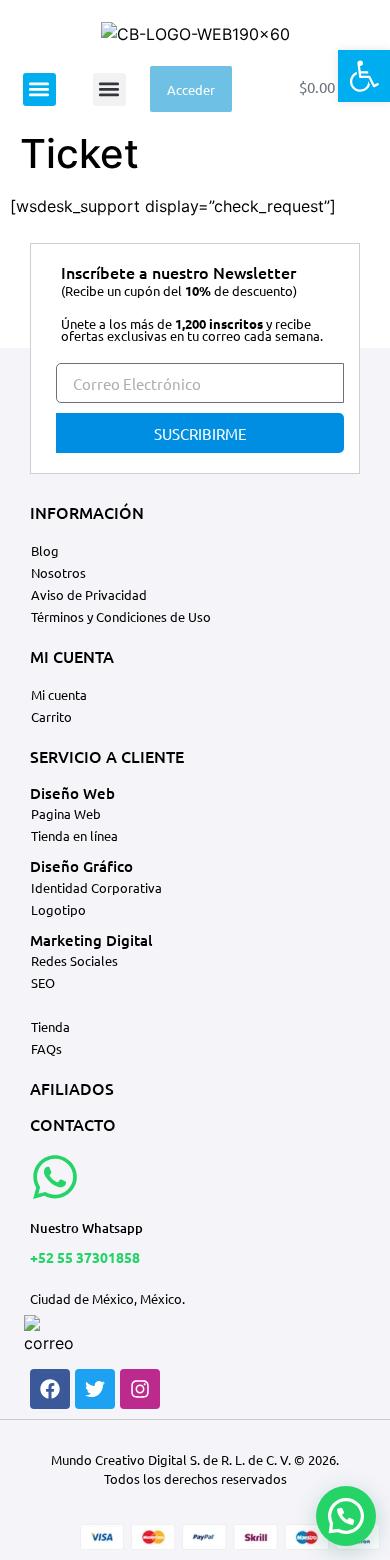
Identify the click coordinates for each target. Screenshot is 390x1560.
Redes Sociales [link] (74, 960)
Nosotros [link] (58, 572)
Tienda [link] (50, 1026)
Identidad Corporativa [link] (96, 887)
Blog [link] (45, 550)
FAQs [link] (46, 1048)
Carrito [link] (51, 716)
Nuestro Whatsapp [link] (86, 1228)
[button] (39, 89)
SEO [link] (43, 982)
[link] (364, 76)
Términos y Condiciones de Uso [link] (121, 616)
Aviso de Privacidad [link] (89, 594)
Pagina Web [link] (66, 813)
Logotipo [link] (58, 909)
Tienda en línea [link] (74, 835)
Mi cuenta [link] (59, 694)
